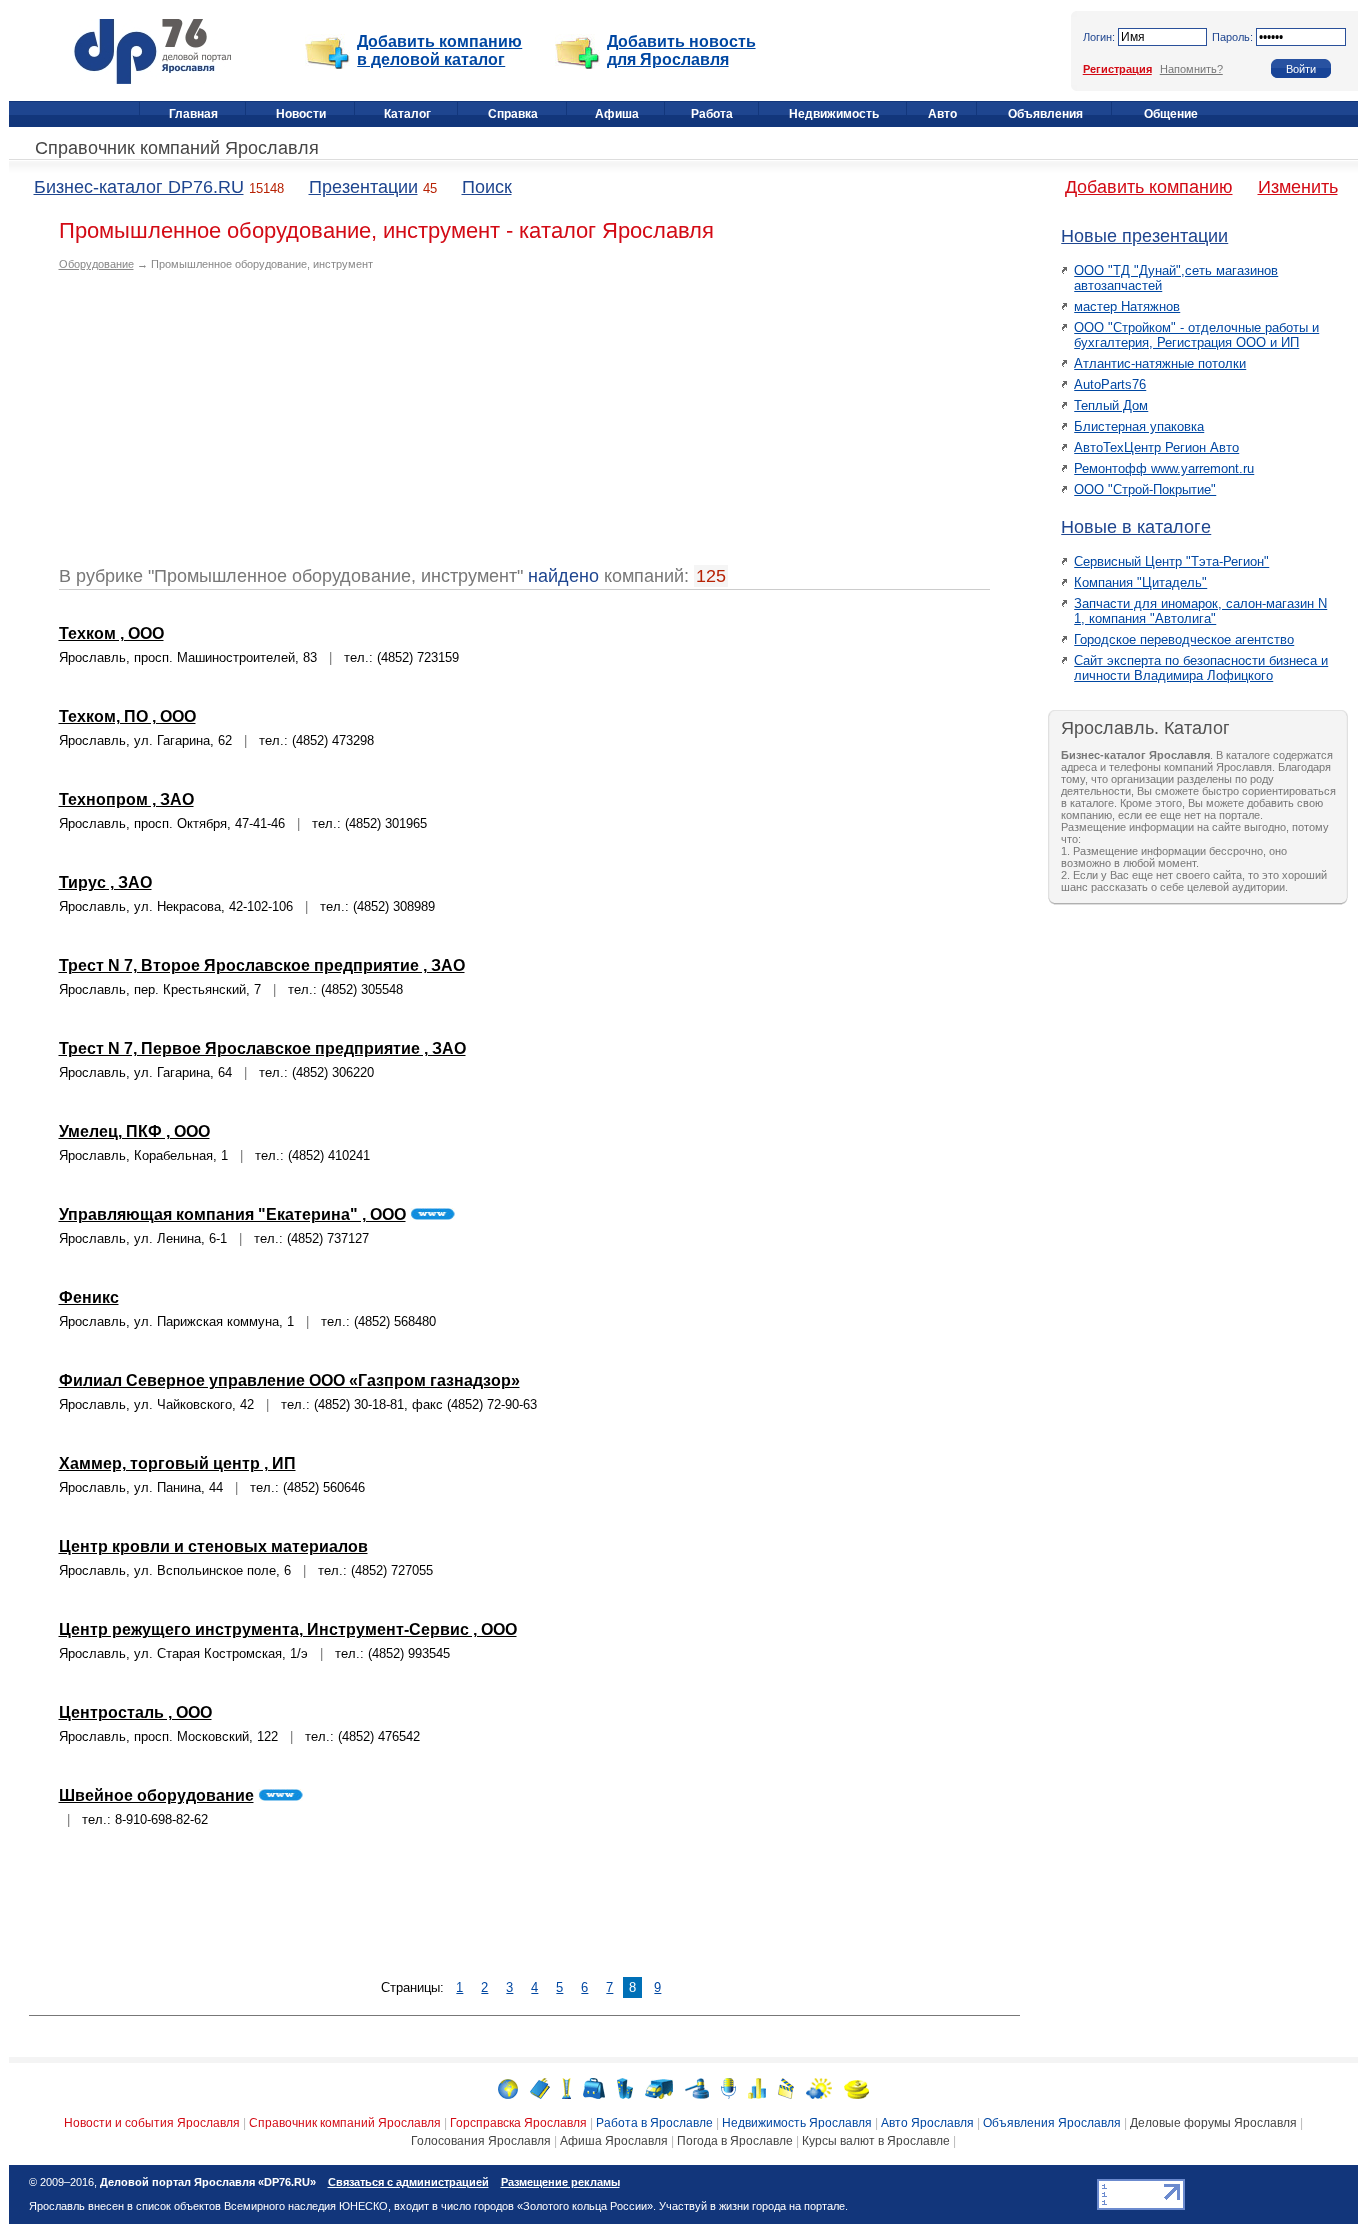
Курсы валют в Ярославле (876, 2141)
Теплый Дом (1111, 405)
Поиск (487, 187)
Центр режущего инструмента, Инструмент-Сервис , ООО (288, 1629)
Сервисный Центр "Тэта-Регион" (1171, 561)
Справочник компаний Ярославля (177, 148)
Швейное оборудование (156, 1795)
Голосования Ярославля (481, 2141)
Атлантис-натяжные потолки (1160, 363)
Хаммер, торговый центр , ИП (177, 1463)
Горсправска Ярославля (518, 2123)
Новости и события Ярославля (152, 2123)
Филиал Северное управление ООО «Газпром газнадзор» (289, 1380)
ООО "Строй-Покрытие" (1145, 489)
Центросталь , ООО (135, 1712)
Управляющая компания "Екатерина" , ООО (232, 1214)
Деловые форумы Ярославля (1213, 2123)
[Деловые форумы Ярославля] (728, 2087)
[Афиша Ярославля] (786, 2087)
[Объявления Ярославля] (697, 2087)
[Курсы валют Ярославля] (856, 2087)
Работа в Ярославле (654, 2123)
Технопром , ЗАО (126, 799)
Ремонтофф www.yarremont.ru (1164, 468)
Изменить (1298, 187)
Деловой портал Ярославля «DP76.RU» (208, 2182)
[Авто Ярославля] (659, 2087)
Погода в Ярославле (735, 2141)
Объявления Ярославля (1052, 2123)
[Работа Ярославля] (594, 2087)
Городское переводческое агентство (1184, 639)
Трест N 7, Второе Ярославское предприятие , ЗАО (262, 965)
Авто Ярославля (927, 2123)
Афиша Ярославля (614, 2141)
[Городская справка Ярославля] (566, 2087)
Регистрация (1117, 69)
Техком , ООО (111, 633)
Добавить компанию (1149, 187)
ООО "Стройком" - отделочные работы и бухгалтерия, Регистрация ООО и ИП (1196, 335)
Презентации (363, 187)
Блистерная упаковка (1139, 426)
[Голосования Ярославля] (757, 2087)
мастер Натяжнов (1127, 306)
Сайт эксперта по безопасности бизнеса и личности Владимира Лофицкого (1201, 668)
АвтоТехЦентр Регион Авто (1156, 447)
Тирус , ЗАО (105, 882)
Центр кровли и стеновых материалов (213, 1546)
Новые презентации (1144, 236)
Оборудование (96, 264)
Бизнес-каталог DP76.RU (139, 187)
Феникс (89, 1297)
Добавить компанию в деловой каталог (439, 50)
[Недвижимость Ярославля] (625, 2087)
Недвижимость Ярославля (797, 2123)
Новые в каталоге (1136, 527)
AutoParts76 (1110, 384)
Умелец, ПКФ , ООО (134, 1131)
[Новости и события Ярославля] (508, 2087)
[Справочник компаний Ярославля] (540, 2087)
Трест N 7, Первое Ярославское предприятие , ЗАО (262, 1048)
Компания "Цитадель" (1140, 582)
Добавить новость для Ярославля (681, 50)
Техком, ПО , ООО (127, 716)
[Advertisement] (227, 426)
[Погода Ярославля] (819, 2087)
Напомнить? (1191, 69)
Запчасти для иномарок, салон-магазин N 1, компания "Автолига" (1200, 611)
